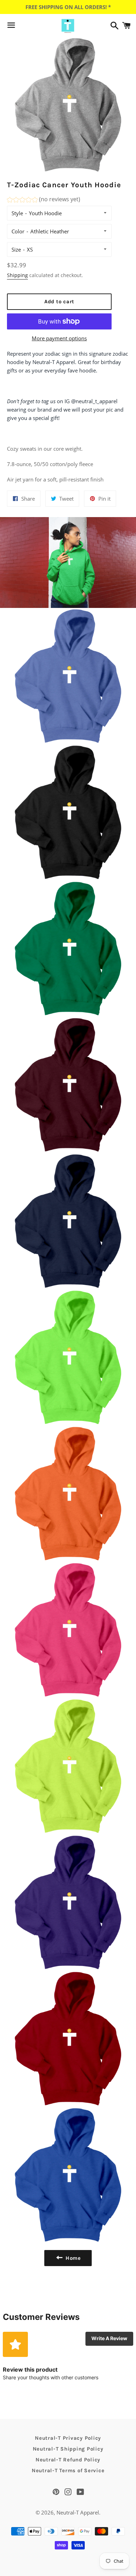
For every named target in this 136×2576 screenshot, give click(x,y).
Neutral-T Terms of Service (68, 2470)
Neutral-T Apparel (78, 2512)
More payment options (59, 338)
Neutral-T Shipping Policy (68, 2449)
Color (18, 231)
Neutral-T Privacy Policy (68, 2438)
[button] (44, 200)
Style (17, 213)
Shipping (17, 275)
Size (16, 249)
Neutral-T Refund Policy (68, 2460)
